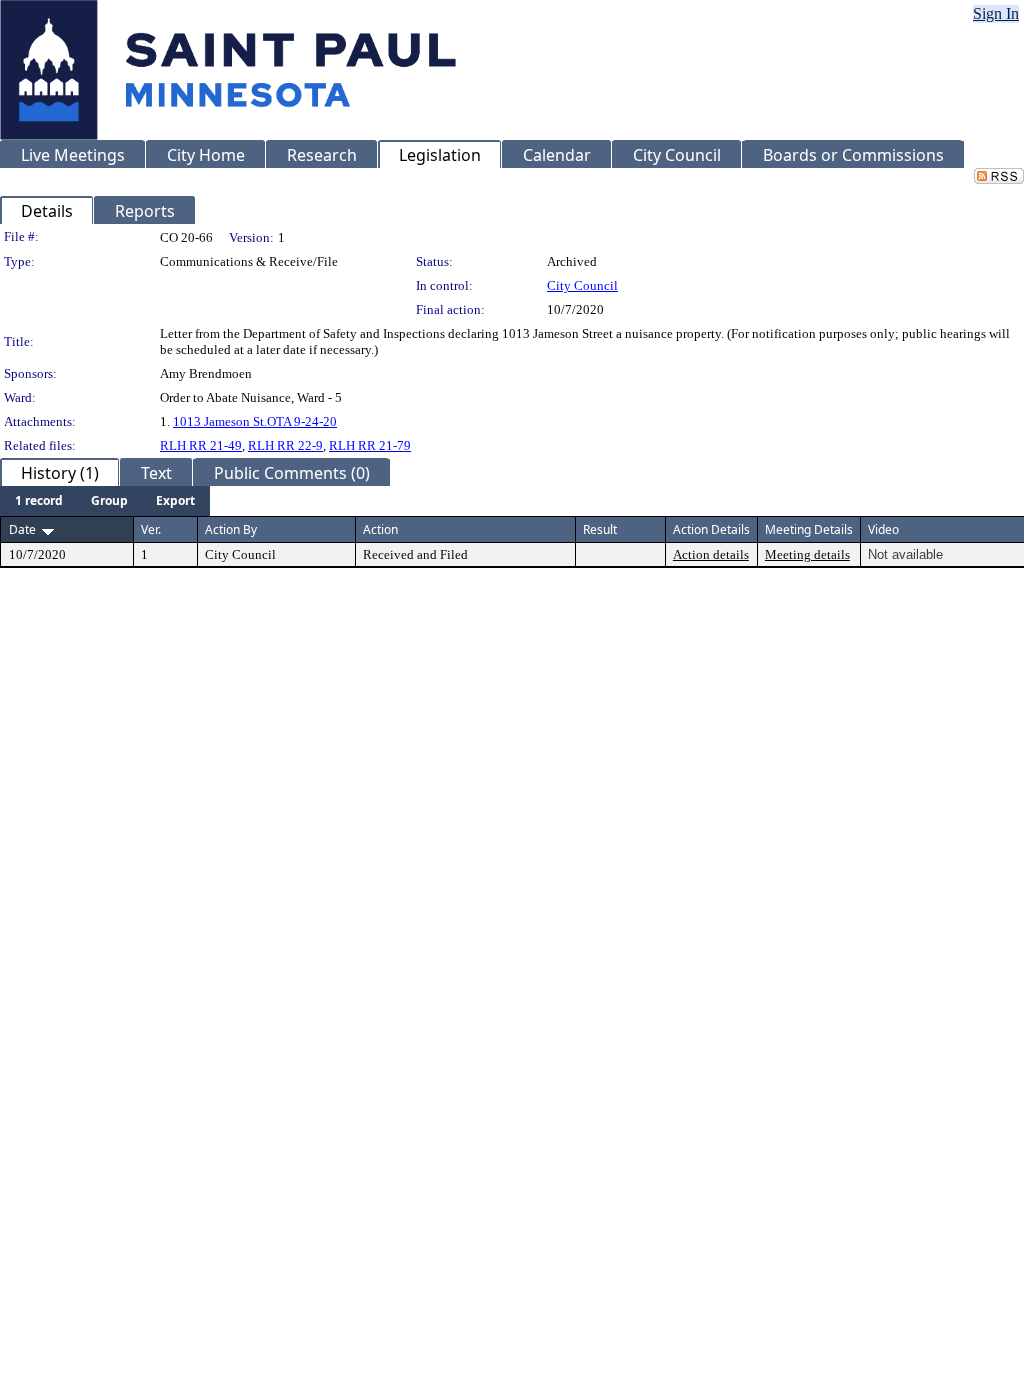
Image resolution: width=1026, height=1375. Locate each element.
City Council (582, 285)
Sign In (996, 13)
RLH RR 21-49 (201, 445)
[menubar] (105, 501)
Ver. (151, 529)
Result (600, 529)
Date (22, 529)
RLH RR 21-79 (370, 445)
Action (380, 529)
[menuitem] (39, 501)
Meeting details (807, 554)
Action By (231, 529)
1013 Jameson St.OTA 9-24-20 (255, 421)
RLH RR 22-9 (285, 445)
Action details (711, 554)
